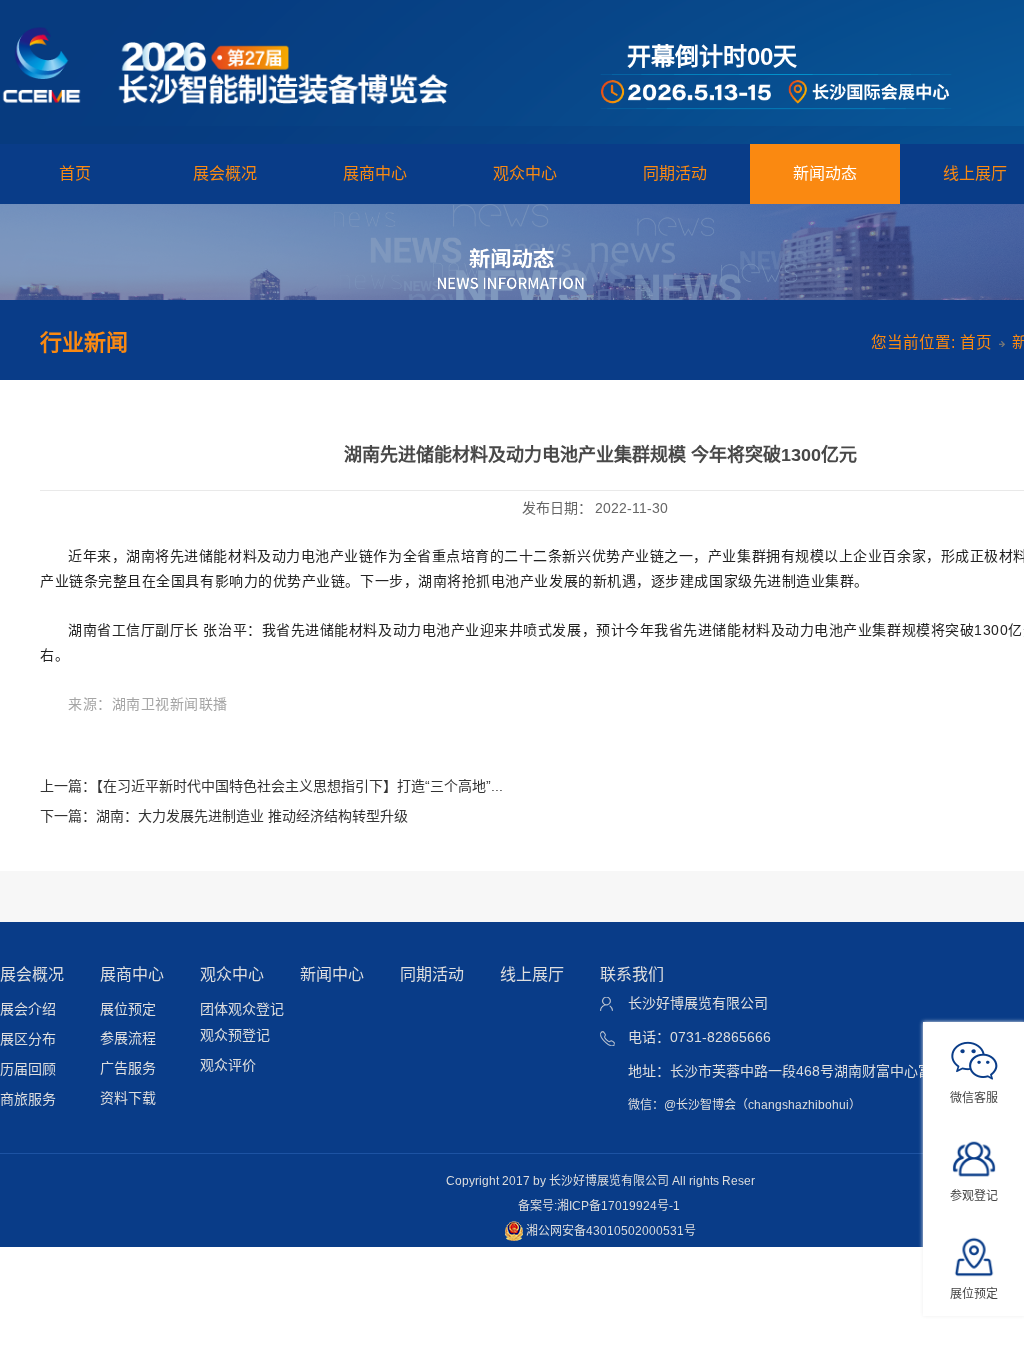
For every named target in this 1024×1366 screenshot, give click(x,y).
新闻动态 (825, 173)
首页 (75, 173)
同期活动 (675, 173)
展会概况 (225, 173)
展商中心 (375, 173)
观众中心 (525, 173)
